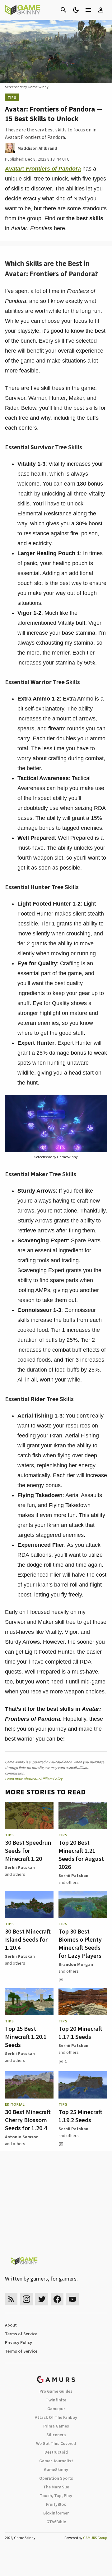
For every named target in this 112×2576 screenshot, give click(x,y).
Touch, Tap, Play (56, 2496)
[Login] (101, 10)
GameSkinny (56, 2469)
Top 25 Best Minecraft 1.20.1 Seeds (26, 2037)
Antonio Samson (22, 2137)
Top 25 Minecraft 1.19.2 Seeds (80, 2116)
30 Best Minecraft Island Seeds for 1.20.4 (28, 1939)
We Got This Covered (56, 2443)
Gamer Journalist (56, 2461)
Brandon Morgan (76, 1964)
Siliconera (56, 2435)
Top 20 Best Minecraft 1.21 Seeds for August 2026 (81, 1854)
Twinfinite (56, 2400)
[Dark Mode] (76, 10)
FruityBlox (56, 2504)
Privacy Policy (19, 2342)
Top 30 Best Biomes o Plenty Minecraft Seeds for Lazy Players (80, 1943)
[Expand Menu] (88, 10)
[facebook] (57, 2299)
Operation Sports (56, 2478)
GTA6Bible (56, 2522)
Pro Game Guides (56, 2391)
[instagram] (26, 2299)
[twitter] (42, 2299)
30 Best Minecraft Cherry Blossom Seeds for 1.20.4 (28, 2120)
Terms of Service (21, 2334)
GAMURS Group (95, 2538)
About (11, 2325)
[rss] (11, 2299)
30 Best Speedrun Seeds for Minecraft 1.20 (28, 1850)
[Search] (63, 10)
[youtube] (72, 2299)
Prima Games (56, 2426)
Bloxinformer (56, 2513)
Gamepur (56, 2409)
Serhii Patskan (20, 1867)
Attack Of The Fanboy (56, 2417)
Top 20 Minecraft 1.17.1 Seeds (80, 2032)
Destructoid (56, 2452)
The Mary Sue (56, 2487)
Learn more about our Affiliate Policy (34, 1779)
